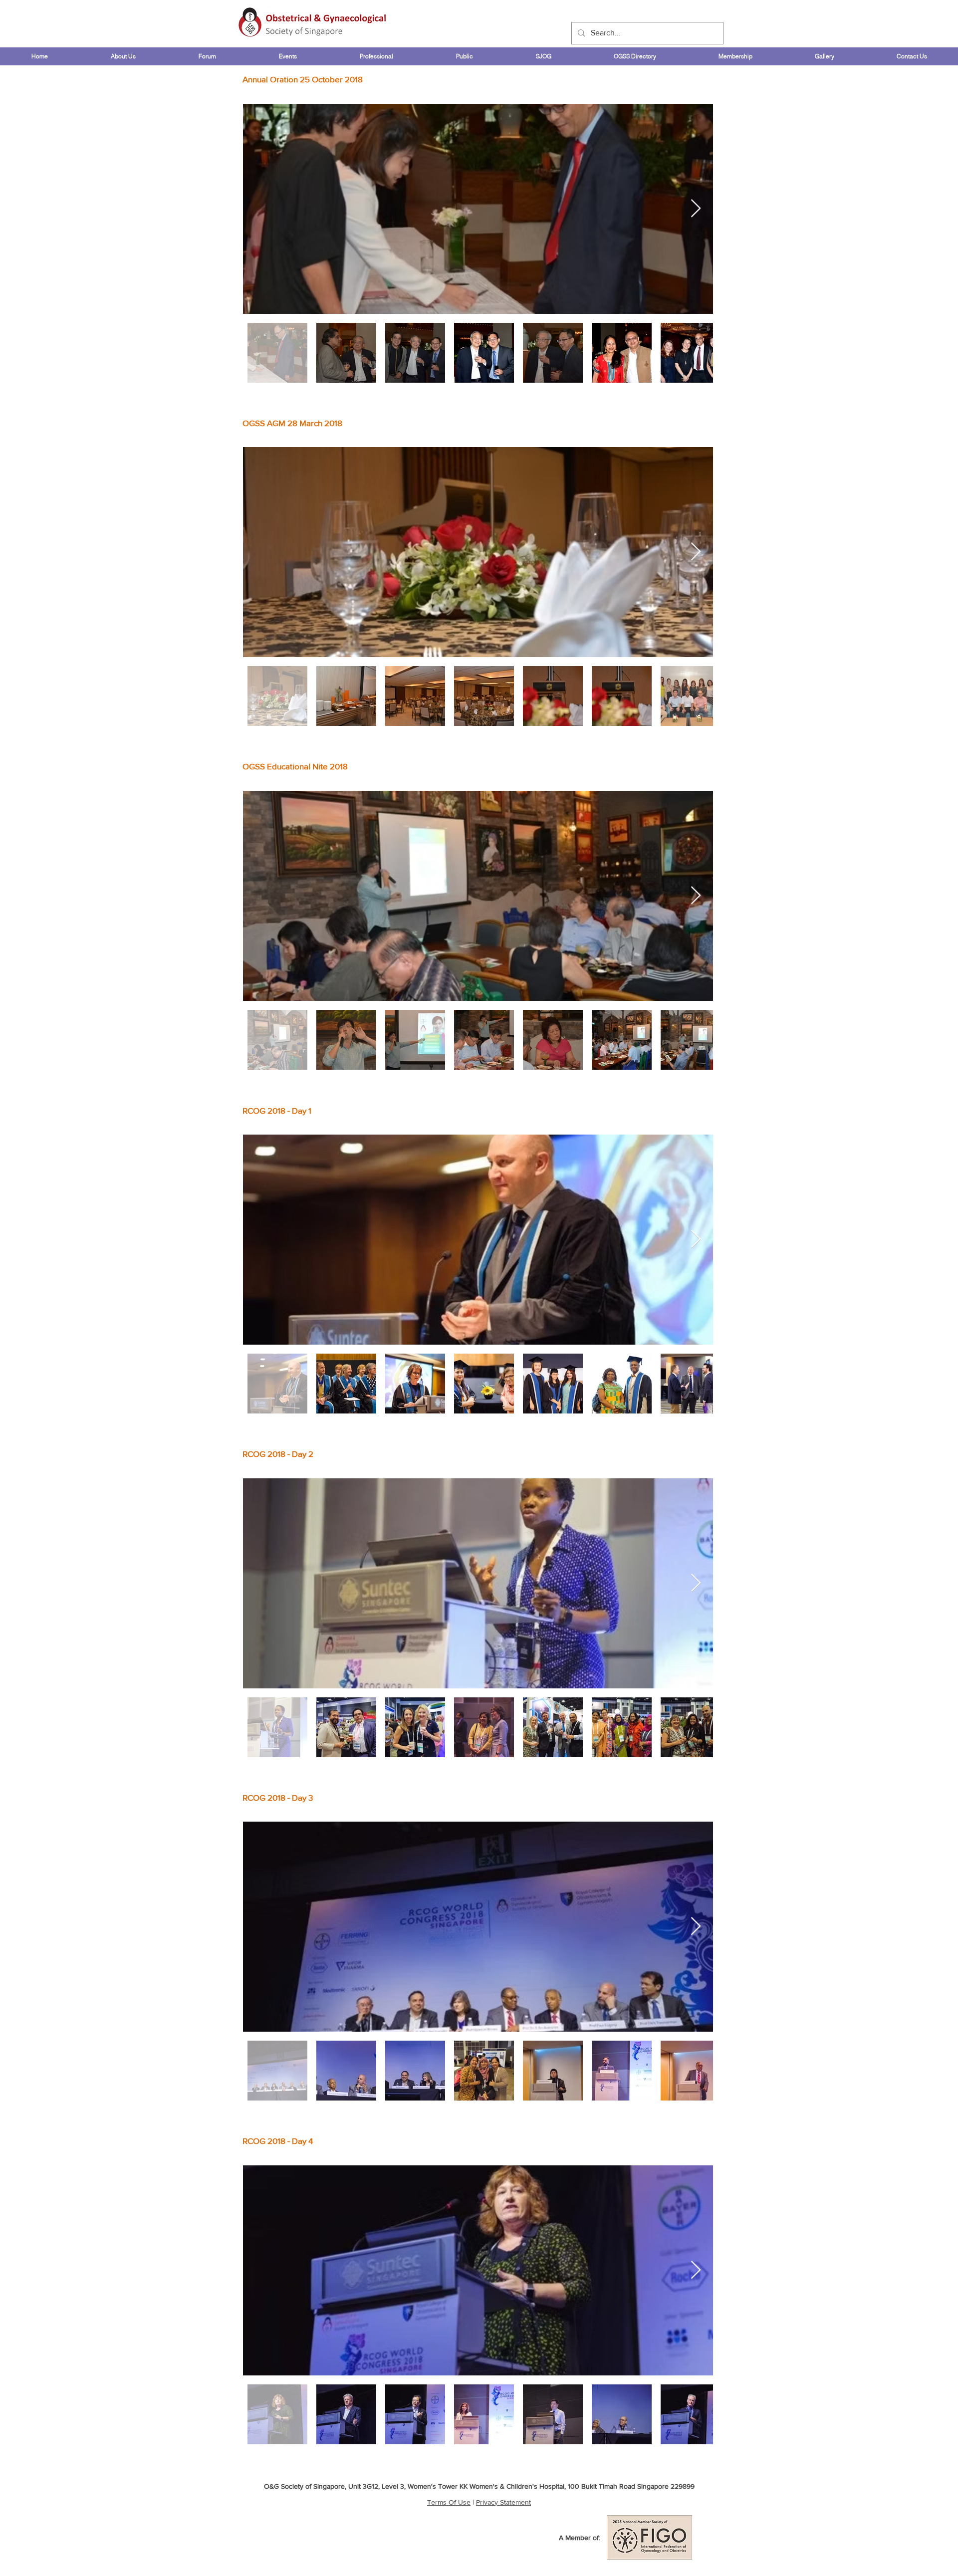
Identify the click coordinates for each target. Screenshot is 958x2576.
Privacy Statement (503, 2502)
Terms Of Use (449, 2502)
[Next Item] (696, 209)
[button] (123, 56)
